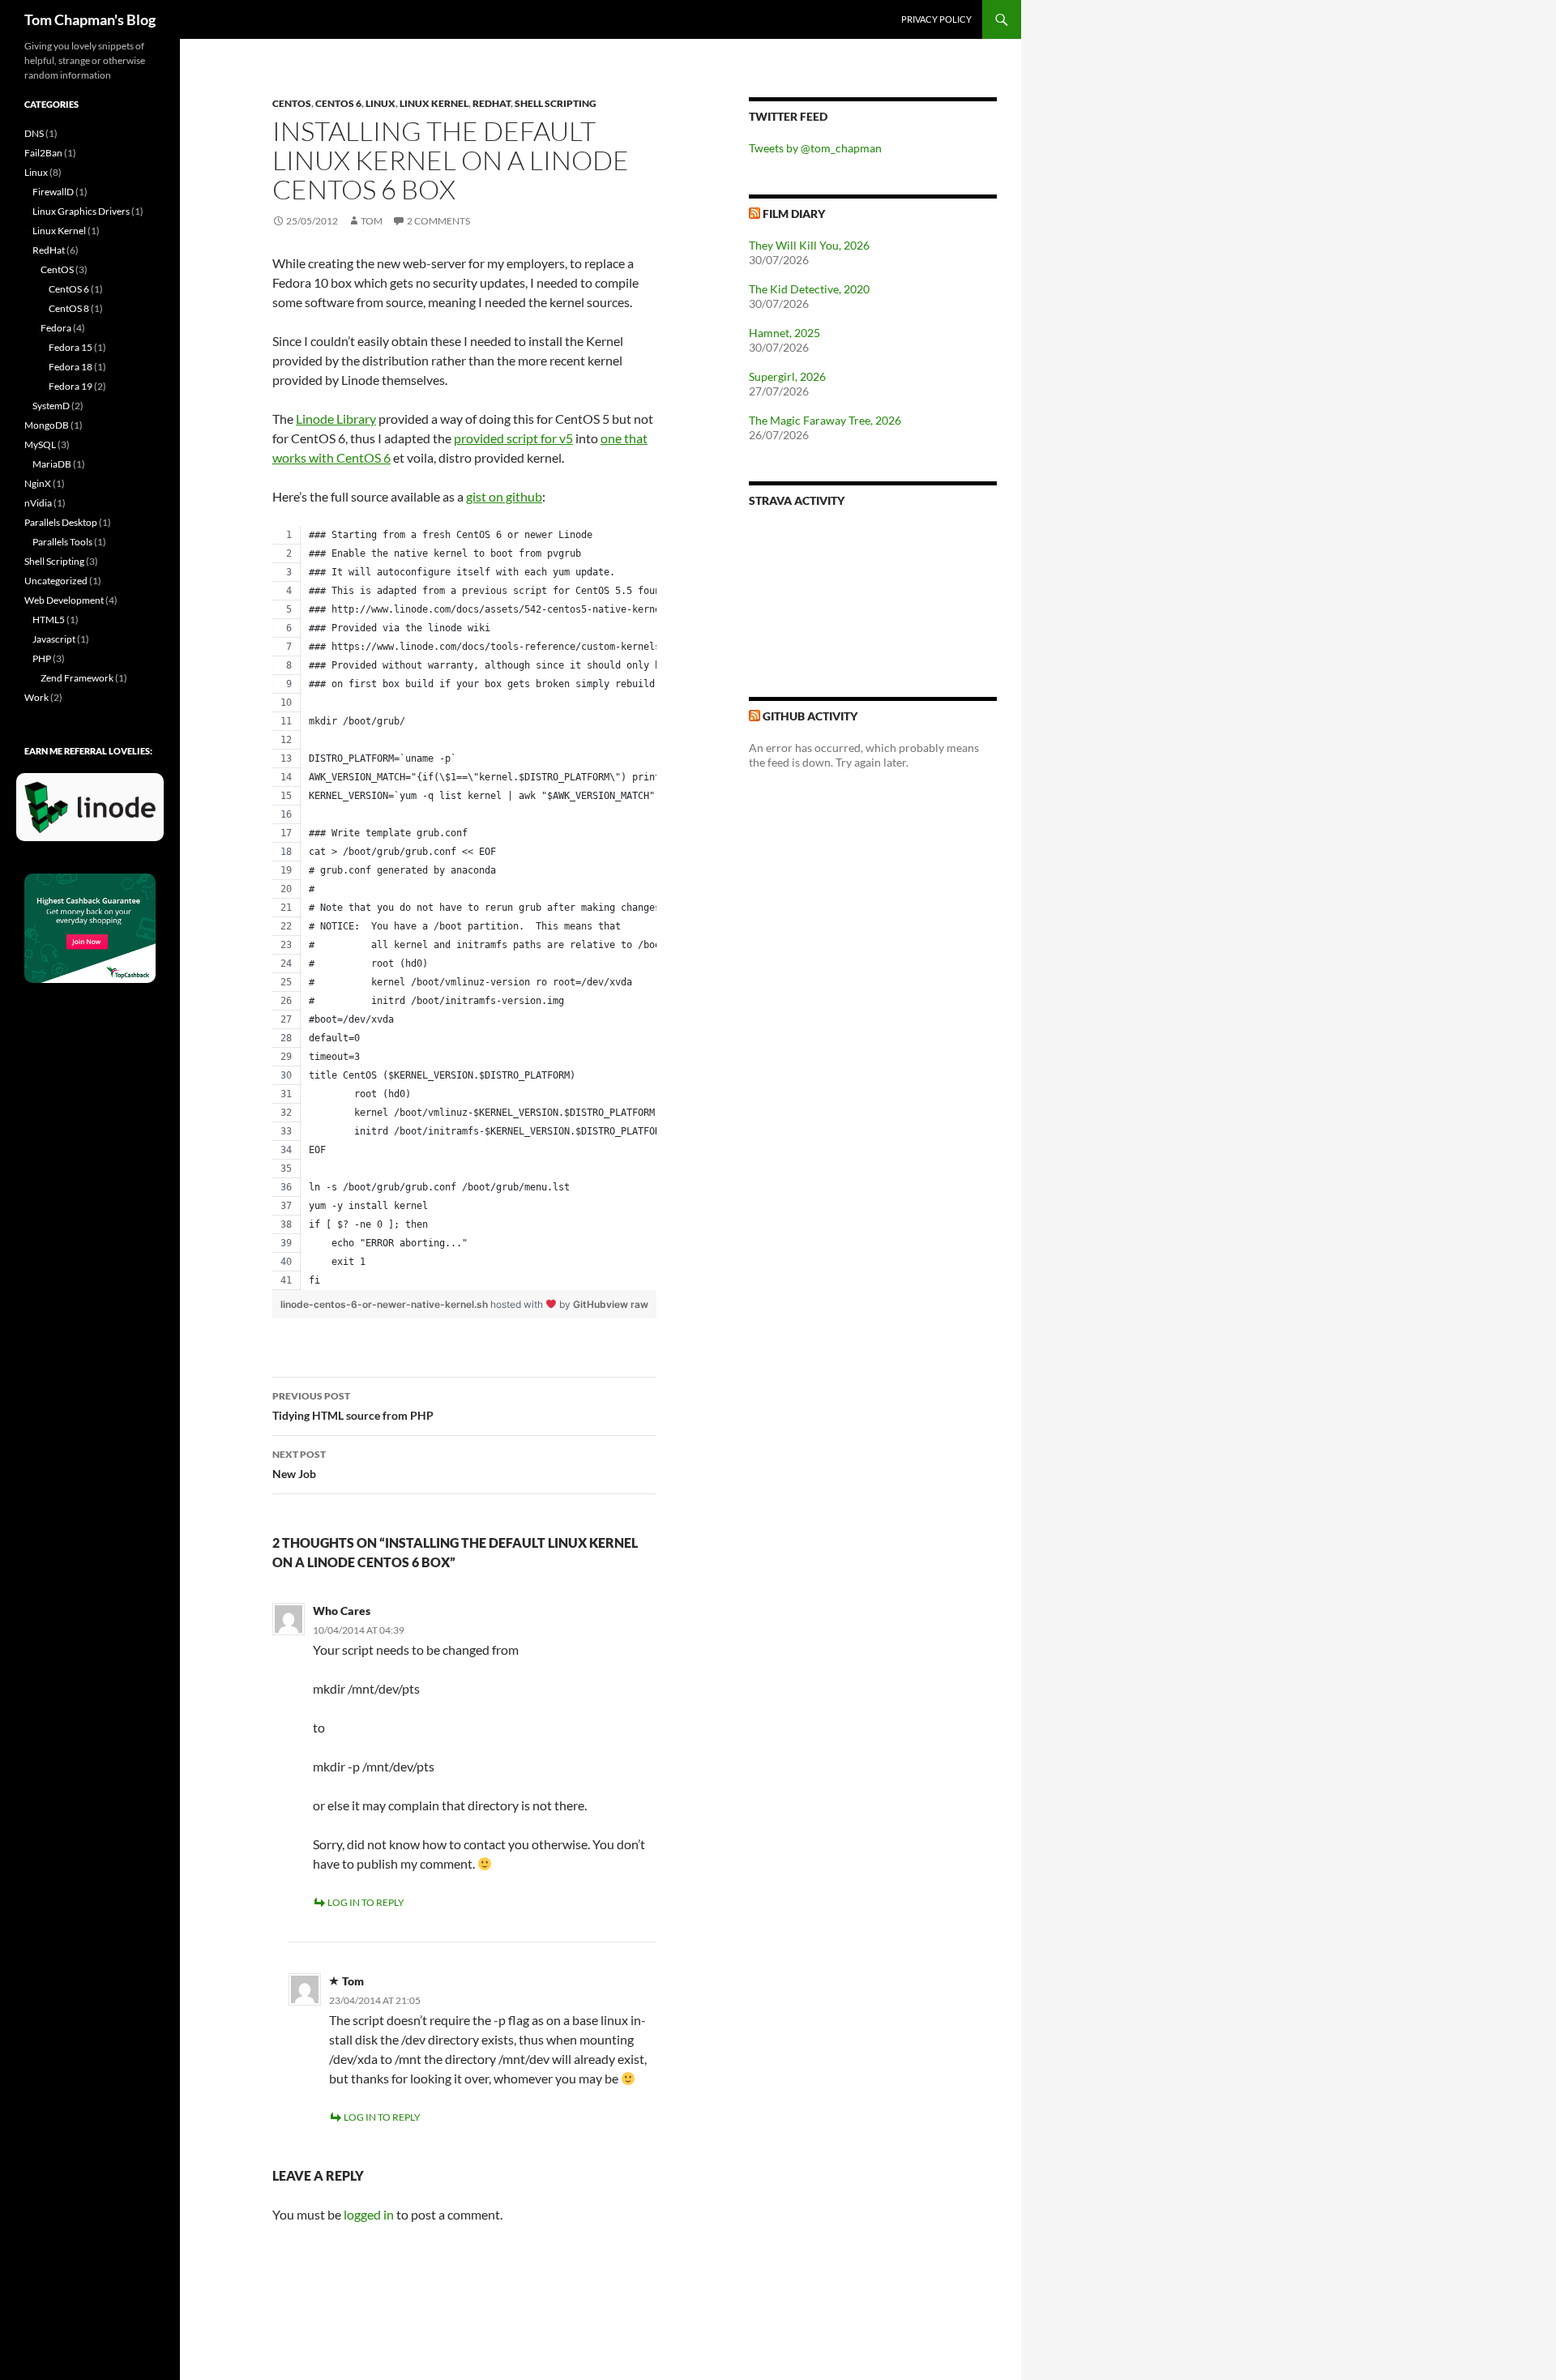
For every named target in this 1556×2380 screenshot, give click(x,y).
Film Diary (794, 214)
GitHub (590, 1304)
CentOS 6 (338, 103)
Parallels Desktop (61, 522)
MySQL (40, 444)
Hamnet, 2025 (784, 333)
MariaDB (52, 464)
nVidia (38, 503)
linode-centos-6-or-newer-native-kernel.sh (385, 1304)
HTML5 (49, 620)
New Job (299, 1464)
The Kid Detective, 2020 (809, 289)
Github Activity (810, 716)
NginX (38, 483)
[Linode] (94, 814)
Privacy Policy (936, 19)
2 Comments (438, 221)
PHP (42, 658)
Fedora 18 (71, 367)
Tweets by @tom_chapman (815, 148)
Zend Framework (77, 678)
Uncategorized (56, 581)
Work (36, 697)
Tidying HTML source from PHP (353, 1406)
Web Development (64, 600)
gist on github (504, 496)
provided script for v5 (513, 438)
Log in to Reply (366, 1902)
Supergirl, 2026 (787, 376)
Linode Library (336, 419)
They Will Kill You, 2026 (809, 245)
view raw (627, 1304)
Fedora (56, 328)
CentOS (292, 103)
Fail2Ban (43, 153)
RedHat (492, 103)
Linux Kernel (434, 103)
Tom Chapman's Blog (90, 19)
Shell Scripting (556, 103)
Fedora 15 (71, 347)
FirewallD (53, 192)
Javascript (54, 639)
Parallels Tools (62, 542)
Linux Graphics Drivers (81, 211)
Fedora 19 (71, 386)
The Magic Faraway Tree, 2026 (825, 420)
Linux (380, 103)
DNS (34, 133)
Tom (372, 221)
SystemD (51, 406)
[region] (464, 908)
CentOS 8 (69, 308)
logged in (369, 2214)
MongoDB (47, 425)
